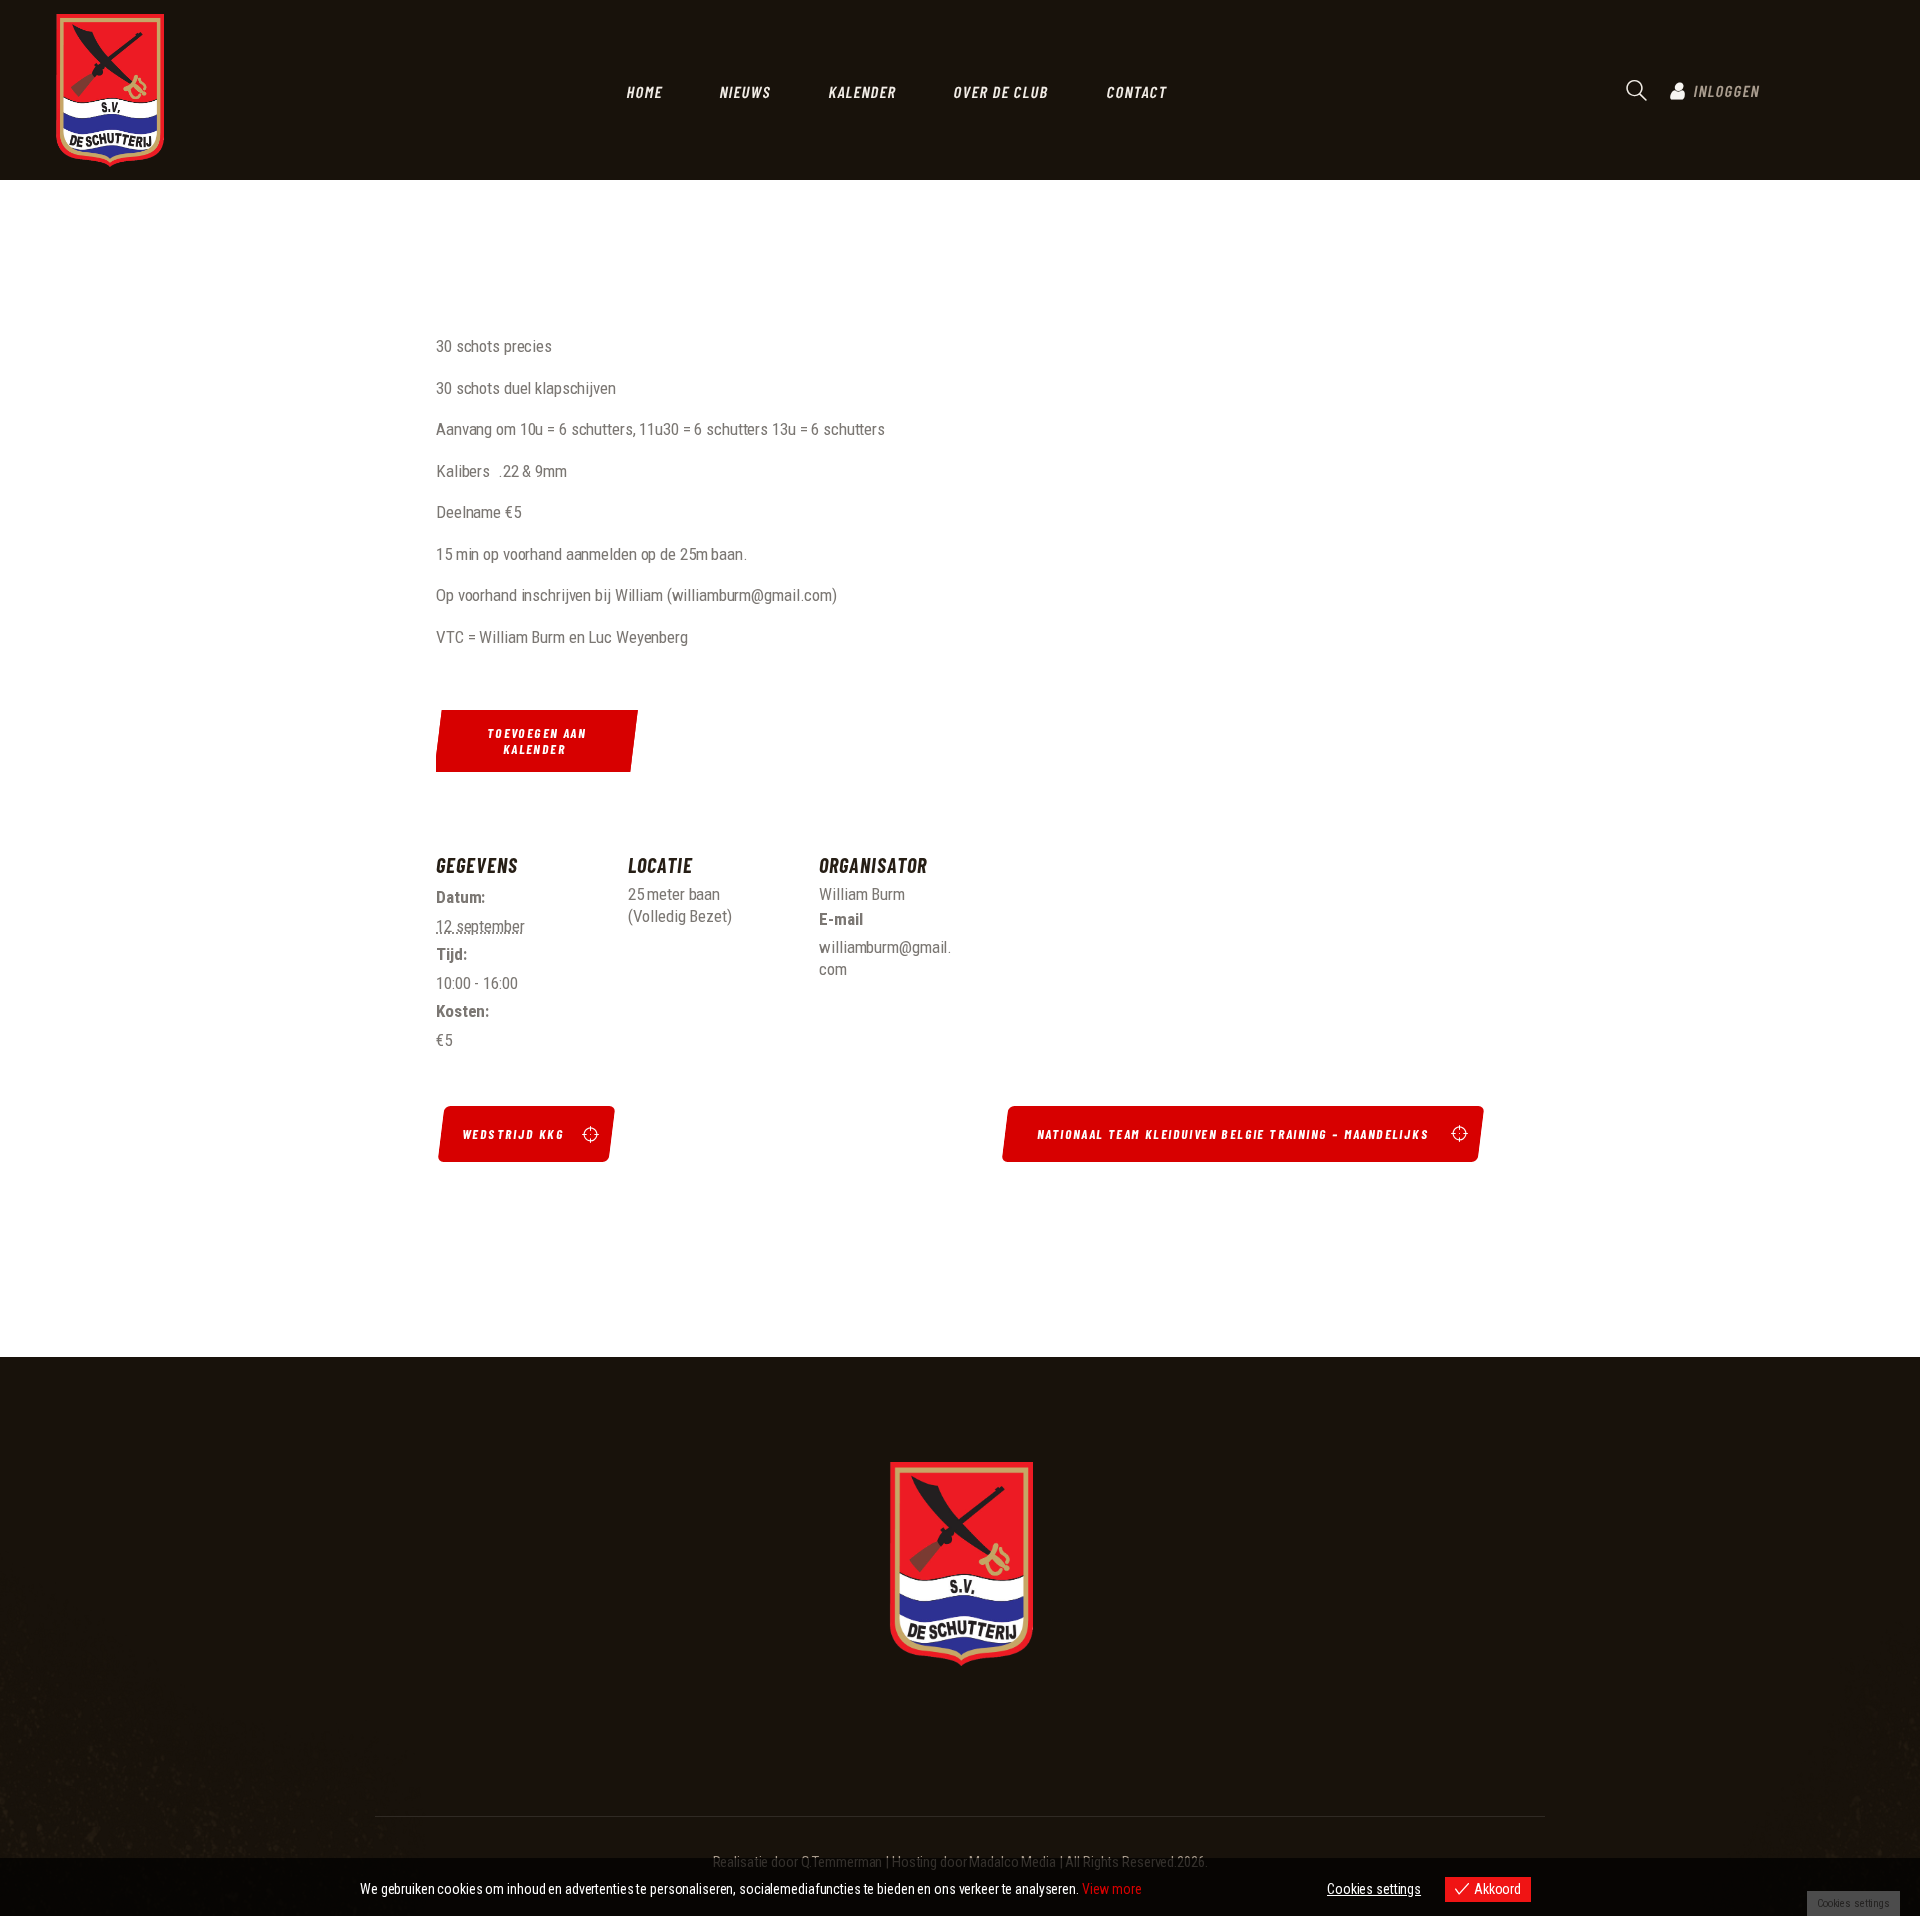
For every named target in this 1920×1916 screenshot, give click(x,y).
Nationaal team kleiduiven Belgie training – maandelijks (1235, 1134)
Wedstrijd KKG (514, 1134)
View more (1112, 1889)
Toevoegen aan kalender (536, 741)
